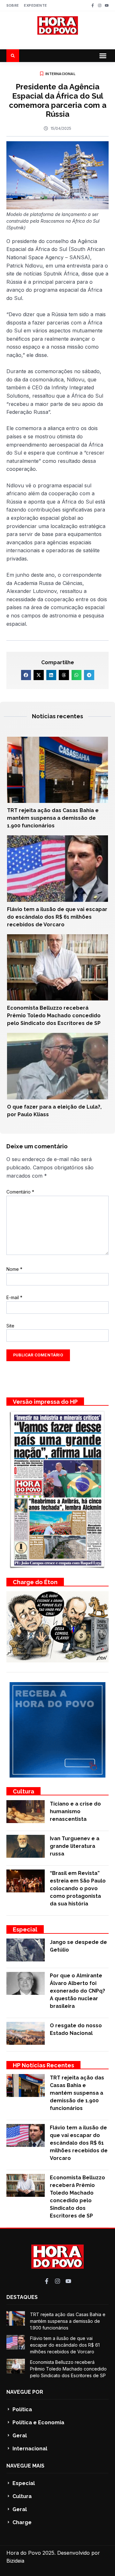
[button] (103, 56)
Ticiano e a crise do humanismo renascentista (75, 1811)
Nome (14, 1269)
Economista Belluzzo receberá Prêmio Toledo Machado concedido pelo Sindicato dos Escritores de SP (54, 1016)
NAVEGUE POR (25, 2392)
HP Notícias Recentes (43, 2065)
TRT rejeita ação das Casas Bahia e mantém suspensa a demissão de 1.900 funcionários (53, 818)
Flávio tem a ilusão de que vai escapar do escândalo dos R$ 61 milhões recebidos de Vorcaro (57, 917)
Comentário (20, 1192)
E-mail (14, 1297)
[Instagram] (100, 5)
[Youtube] (107, 5)
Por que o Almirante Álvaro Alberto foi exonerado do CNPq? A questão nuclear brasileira (77, 1991)
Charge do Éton (35, 1582)
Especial (25, 1929)
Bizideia (15, 2561)
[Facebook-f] (93, 5)
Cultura (23, 1791)
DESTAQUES (22, 2297)
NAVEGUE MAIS (25, 2466)
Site (10, 1326)
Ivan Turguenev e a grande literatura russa (75, 1846)
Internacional (60, 74)
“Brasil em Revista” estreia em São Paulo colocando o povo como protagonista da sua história (78, 1888)
